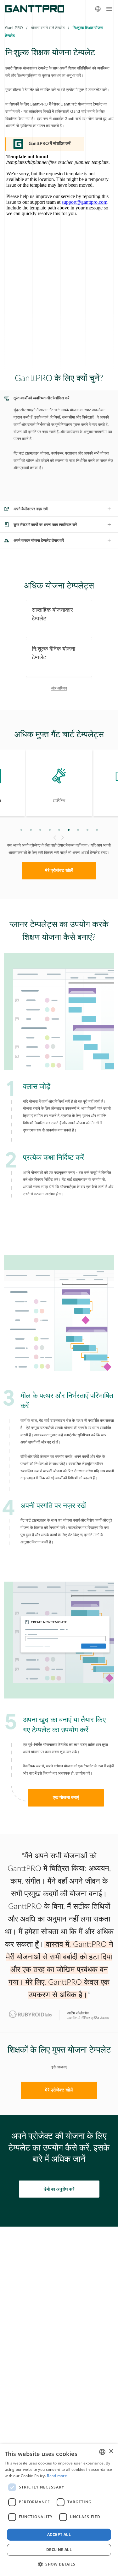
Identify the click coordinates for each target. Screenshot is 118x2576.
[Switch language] (98, 9)
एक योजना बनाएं (66, 1798)
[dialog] (59, 2510)
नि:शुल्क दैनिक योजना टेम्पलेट (53, 653)
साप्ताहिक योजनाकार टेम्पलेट (52, 614)
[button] (59, 2564)
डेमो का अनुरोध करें (59, 2189)
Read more (57, 2476)
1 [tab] (21, 830)
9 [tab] (97, 830)
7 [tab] (78, 830)
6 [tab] (68, 830)
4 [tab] (50, 830)
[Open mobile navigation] (109, 9)
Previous (54, 838)
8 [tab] (87, 830)
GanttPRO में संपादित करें (50, 144)
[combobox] (102, 2452)
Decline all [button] (59, 2550)
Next (63, 838)
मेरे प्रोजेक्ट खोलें (59, 871)
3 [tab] (40, 830)
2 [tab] (31, 830)
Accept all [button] (59, 2534)
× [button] (111, 2451)
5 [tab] (59, 830)
